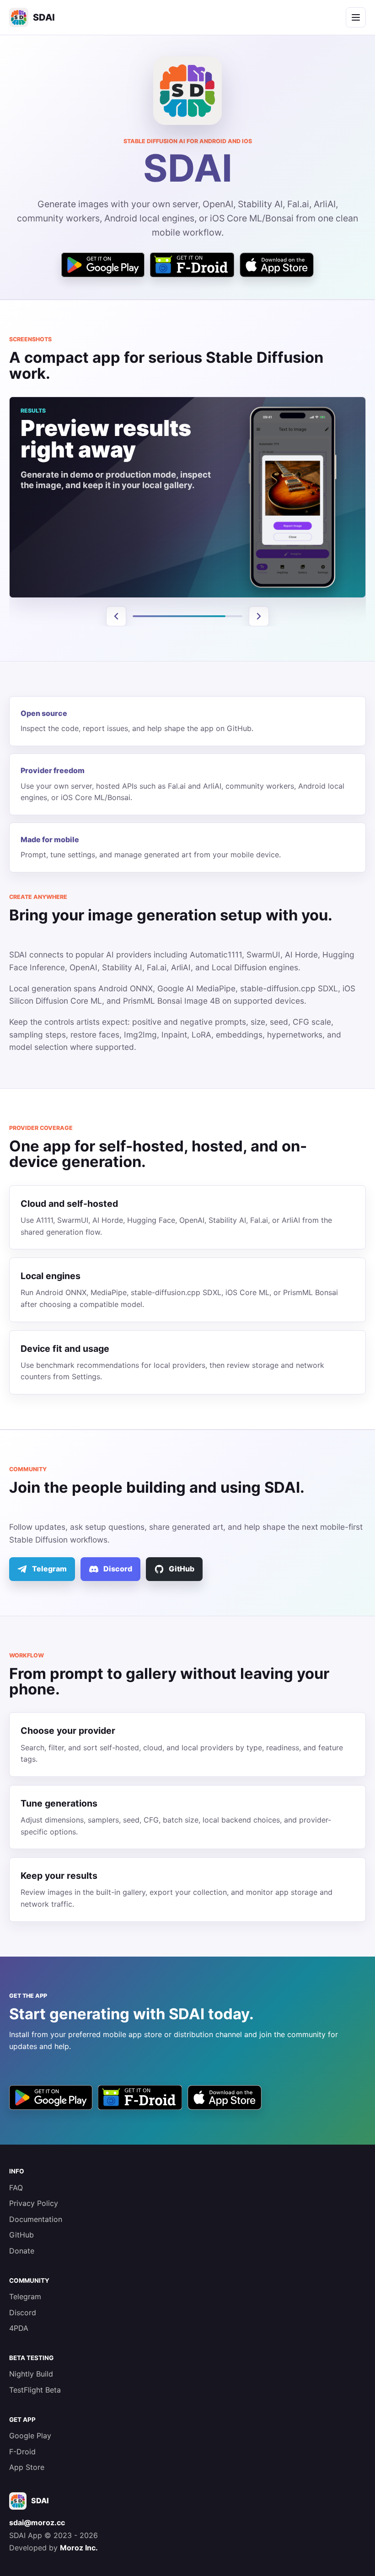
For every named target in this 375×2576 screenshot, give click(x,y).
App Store (27, 2467)
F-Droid (22, 2452)
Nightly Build (31, 2374)
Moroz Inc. (79, 2548)
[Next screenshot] (259, 616)
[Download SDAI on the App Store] (277, 265)
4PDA (19, 2328)
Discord (23, 2312)
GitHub (21, 2235)
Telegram (25, 2296)
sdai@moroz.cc (37, 2522)
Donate (22, 2251)
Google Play (30, 2436)
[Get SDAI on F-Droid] (192, 265)
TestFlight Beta (35, 2390)
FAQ (16, 2188)
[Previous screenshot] (116, 616)
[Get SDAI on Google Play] (103, 265)
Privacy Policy (34, 2203)
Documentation (36, 2219)
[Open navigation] (356, 17)
